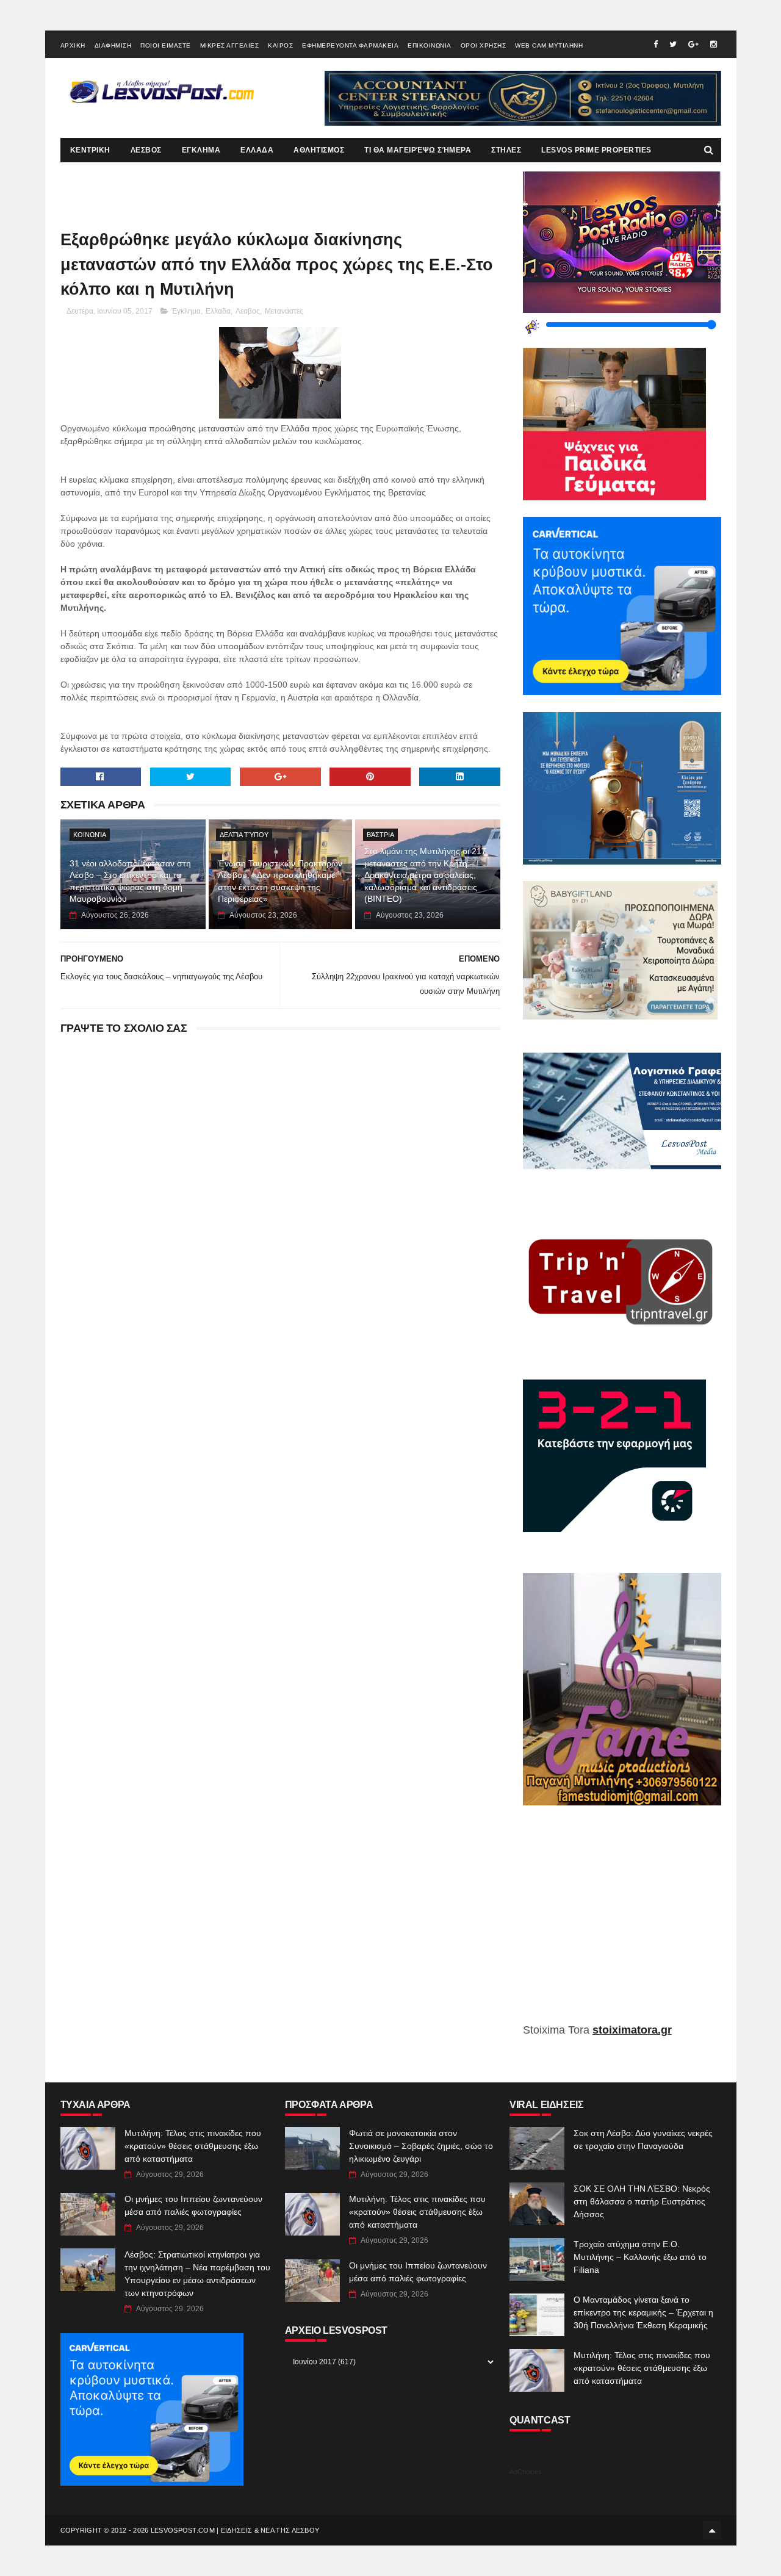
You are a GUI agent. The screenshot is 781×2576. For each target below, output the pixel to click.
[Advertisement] (622, 1923)
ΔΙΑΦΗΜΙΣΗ (113, 45)
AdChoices (526, 2472)
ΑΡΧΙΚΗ (73, 45)
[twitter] (673, 44)
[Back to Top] (712, 2530)
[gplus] (693, 44)
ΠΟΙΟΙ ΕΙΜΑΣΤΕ (166, 45)
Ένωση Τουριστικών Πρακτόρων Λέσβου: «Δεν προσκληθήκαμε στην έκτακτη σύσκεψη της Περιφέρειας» (280, 881)
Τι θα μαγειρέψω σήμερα (418, 150)
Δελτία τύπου (244, 835)
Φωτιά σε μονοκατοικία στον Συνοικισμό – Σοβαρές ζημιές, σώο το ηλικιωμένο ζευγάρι (421, 2146)
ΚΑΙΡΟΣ (280, 45)
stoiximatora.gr (632, 2030)
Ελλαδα (218, 311)
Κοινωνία (90, 835)
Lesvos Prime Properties (596, 150)
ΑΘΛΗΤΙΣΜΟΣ (319, 150)
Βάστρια (380, 835)
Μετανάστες (284, 311)
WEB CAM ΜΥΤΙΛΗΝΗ (549, 45)
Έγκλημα (186, 311)
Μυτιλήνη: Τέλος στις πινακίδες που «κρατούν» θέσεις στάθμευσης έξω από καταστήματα (193, 2146)
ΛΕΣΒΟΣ (146, 150)
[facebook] (656, 44)
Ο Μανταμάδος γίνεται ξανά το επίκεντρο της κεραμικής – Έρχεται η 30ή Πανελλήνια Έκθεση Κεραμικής (643, 2312)
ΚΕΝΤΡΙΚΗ (90, 150)
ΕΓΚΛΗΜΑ (201, 150)
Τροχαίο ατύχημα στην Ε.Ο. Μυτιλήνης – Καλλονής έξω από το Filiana (640, 2257)
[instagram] (714, 44)
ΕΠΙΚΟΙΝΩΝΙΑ (430, 45)
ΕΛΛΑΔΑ (257, 150)
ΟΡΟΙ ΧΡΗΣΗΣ (484, 45)
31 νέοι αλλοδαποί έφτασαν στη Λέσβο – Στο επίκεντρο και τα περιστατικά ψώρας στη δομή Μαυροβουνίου (130, 881)
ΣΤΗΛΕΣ (506, 150)
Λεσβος (248, 311)
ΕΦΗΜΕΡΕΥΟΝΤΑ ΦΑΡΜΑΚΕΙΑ (350, 45)
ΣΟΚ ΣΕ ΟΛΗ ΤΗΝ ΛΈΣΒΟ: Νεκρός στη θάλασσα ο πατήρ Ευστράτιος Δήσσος (642, 2201)
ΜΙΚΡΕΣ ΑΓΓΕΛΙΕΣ (230, 45)
